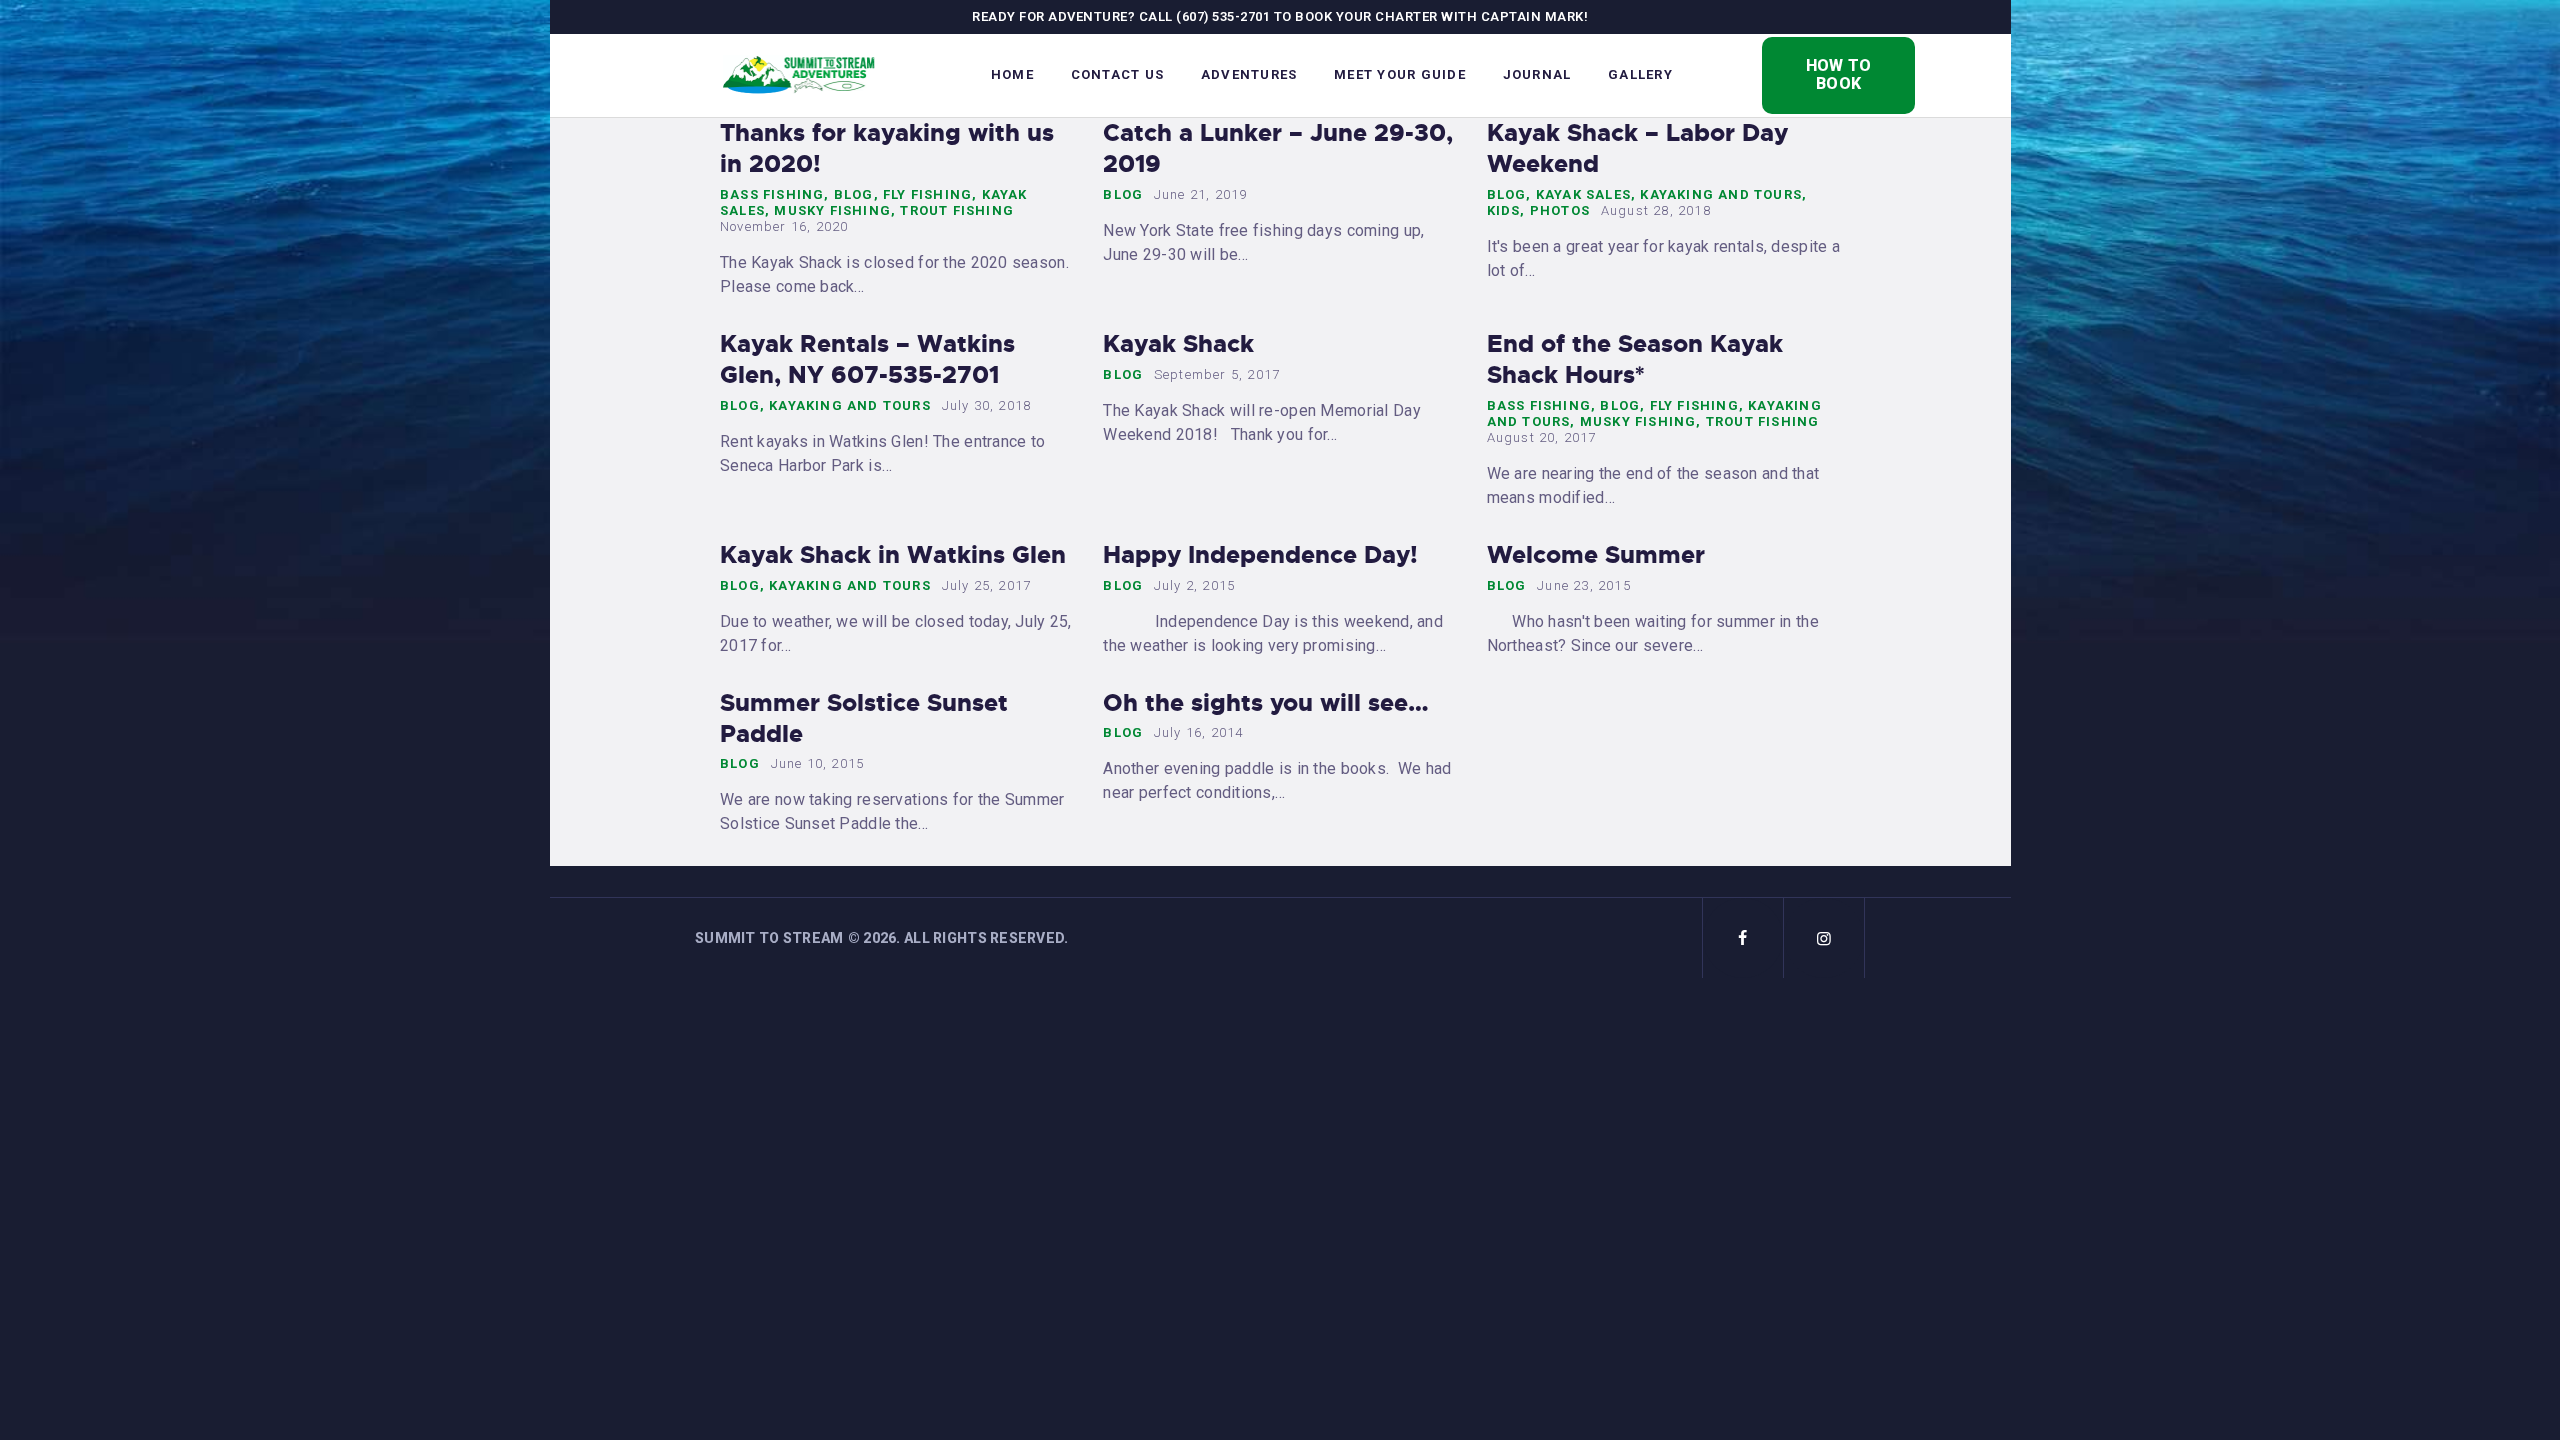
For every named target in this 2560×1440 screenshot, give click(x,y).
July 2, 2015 (1194, 585)
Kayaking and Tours (1721, 194)
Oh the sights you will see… (1266, 703)
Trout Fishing (957, 210)
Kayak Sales (1583, 194)
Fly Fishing (927, 194)
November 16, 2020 (784, 226)
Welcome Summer (1596, 555)
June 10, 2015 (818, 763)
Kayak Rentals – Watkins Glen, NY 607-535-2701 (867, 360)
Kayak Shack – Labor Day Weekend (1637, 149)
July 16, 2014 (1199, 732)
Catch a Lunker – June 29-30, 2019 (1278, 149)
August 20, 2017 (1542, 437)
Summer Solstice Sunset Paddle (864, 719)
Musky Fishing (832, 210)
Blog (854, 194)
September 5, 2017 (1217, 374)
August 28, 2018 (1656, 210)
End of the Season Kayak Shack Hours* (1635, 360)
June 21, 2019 (1201, 194)
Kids (1504, 210)
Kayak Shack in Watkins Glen (893, 555)
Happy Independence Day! (1260, 555)
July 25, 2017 (987, 585)
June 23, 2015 (1584, 585)
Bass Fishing (772, 194)
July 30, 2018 (987, 405)
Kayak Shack (1178, 344)
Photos (1560, 210)
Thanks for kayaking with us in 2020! (887, 149)
